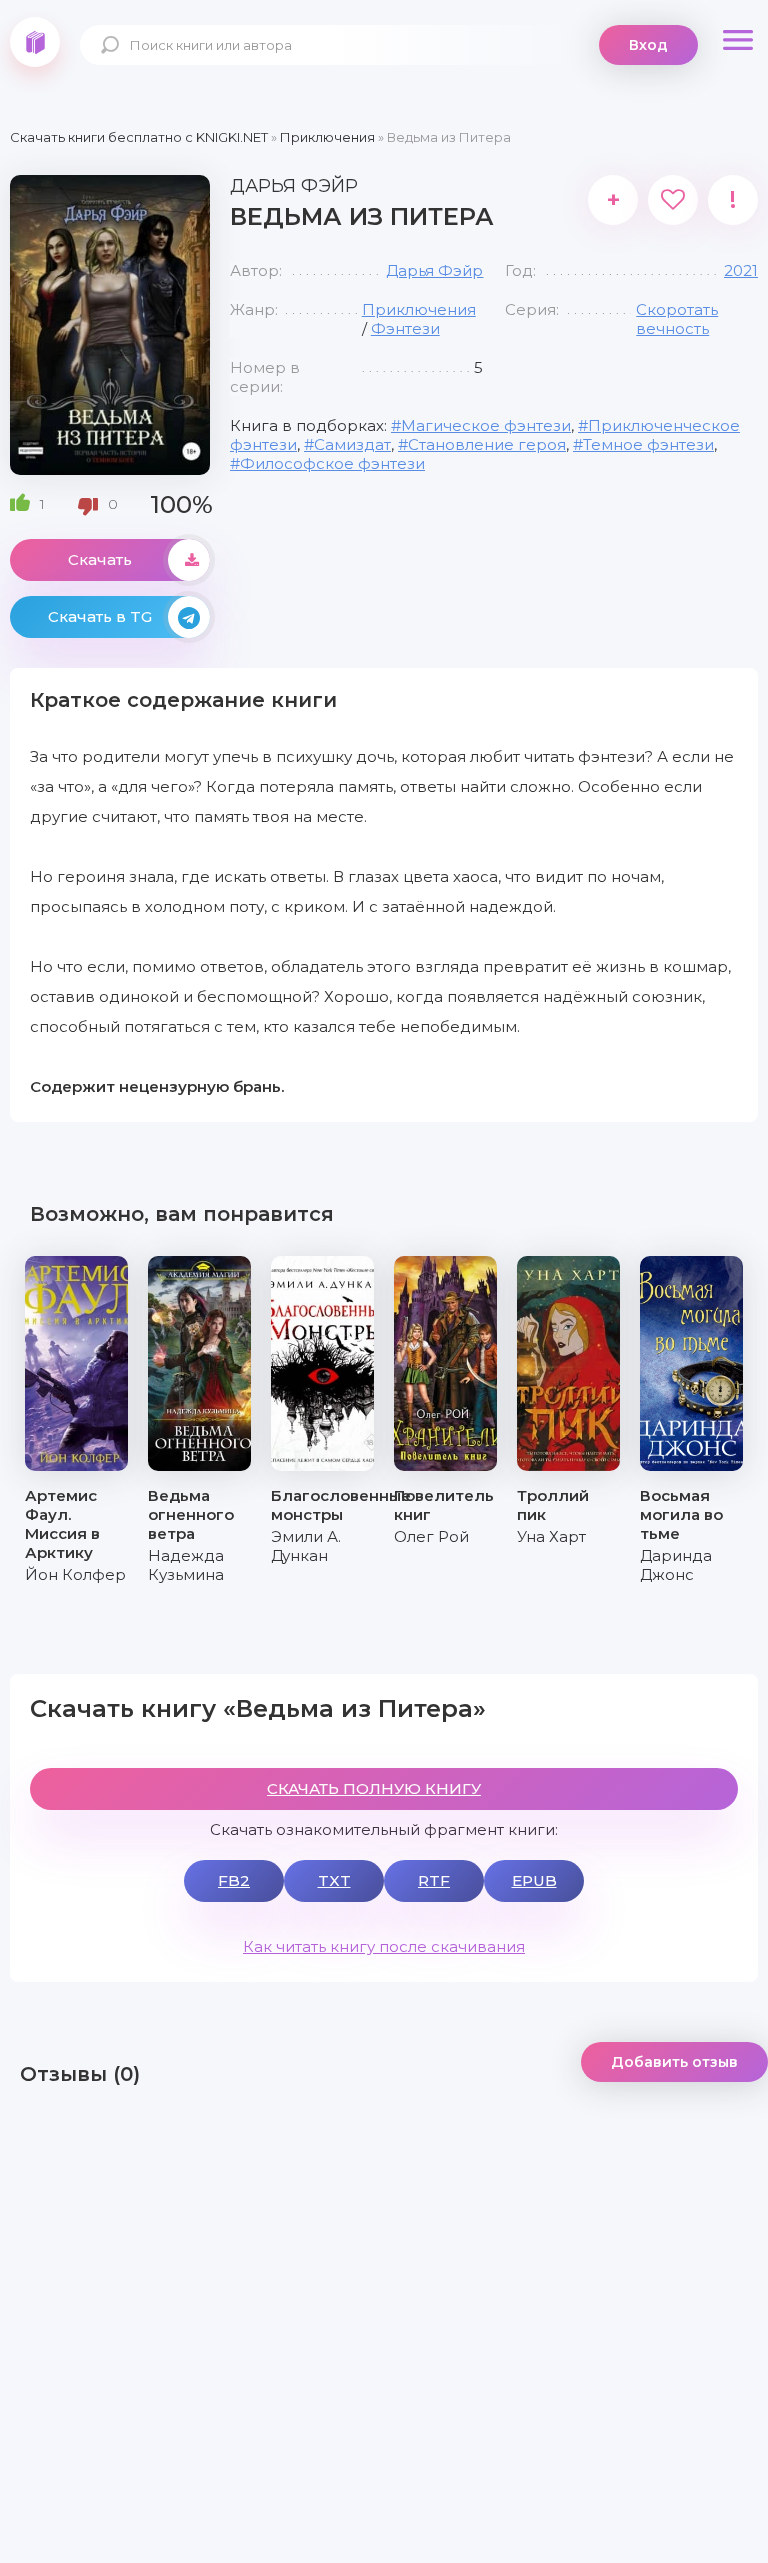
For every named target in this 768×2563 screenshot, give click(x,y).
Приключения (419, 309)
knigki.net (35, 42)
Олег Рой (431, 1536)
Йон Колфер (75, 1574)
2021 (741, 270)
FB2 (234, 1880)
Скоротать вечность (677, 319)
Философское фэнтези (332, 463)
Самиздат (352, 444)
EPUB (534, 1880)
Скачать (100, 559)
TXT (334, 1880)
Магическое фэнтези (486, 425)
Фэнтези (405, 328)
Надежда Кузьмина (186, 1565)
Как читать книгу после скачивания (384, 1946)
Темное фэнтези (648, 444)
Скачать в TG (100, 616)
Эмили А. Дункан (306, 1546)
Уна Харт (551, 1536)
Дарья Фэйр (434, 270)
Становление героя (487, 444)
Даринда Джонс (676, 1565)
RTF (434, 1880)
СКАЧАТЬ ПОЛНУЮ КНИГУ (374, 1788)
